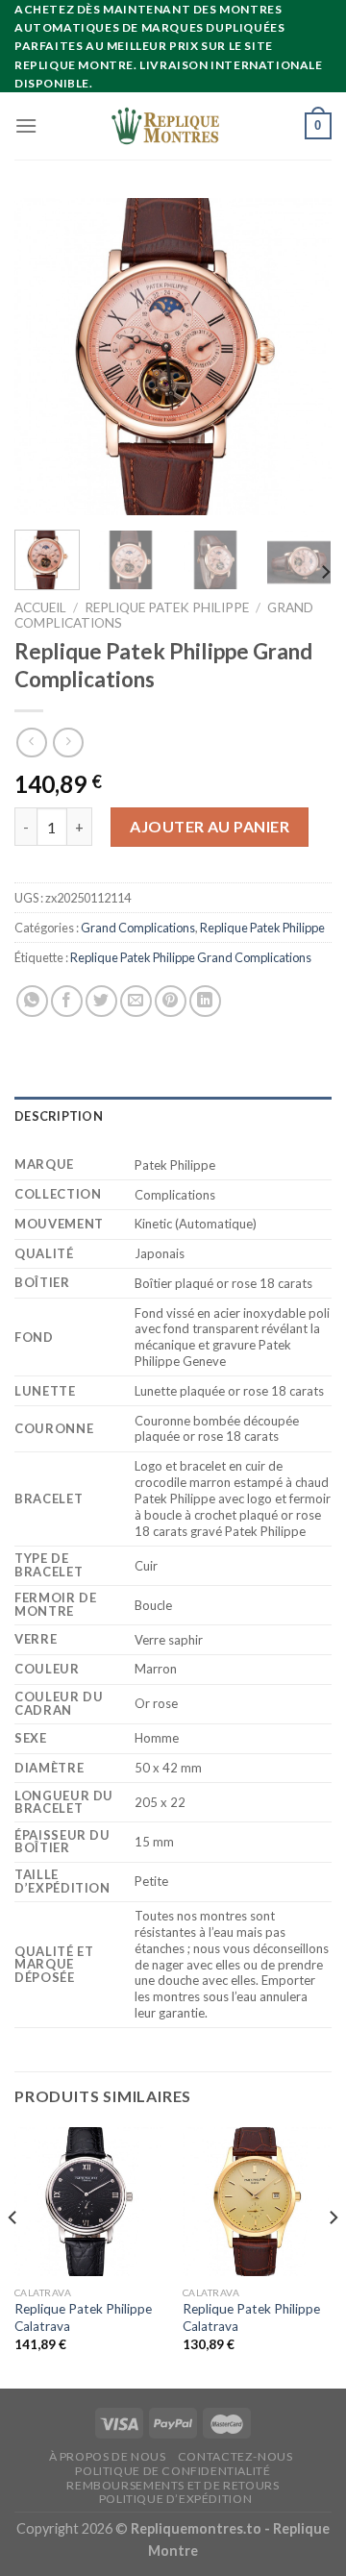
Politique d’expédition (175, 2499)
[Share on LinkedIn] (205, 1001)
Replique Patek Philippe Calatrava (83, 2317)
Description (59, 1116)
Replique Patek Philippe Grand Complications (191, 957)
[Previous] (45, 357)
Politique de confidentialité (173, 2471)
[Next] (301, 357)
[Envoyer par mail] (136, 1001)
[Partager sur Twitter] (101, 1001)
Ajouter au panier (210, 826)
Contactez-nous (235, 2456)
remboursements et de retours (173, 2485)
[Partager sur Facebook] (67, 1001)
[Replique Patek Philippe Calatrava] (89, 2202)
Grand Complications (138, 928)
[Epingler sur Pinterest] (171, 1001)
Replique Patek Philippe (167, 607)
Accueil (40, 607)
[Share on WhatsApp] (32, 1001)
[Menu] (26, 125)
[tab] (173, 1116)
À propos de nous (108, 2456)
